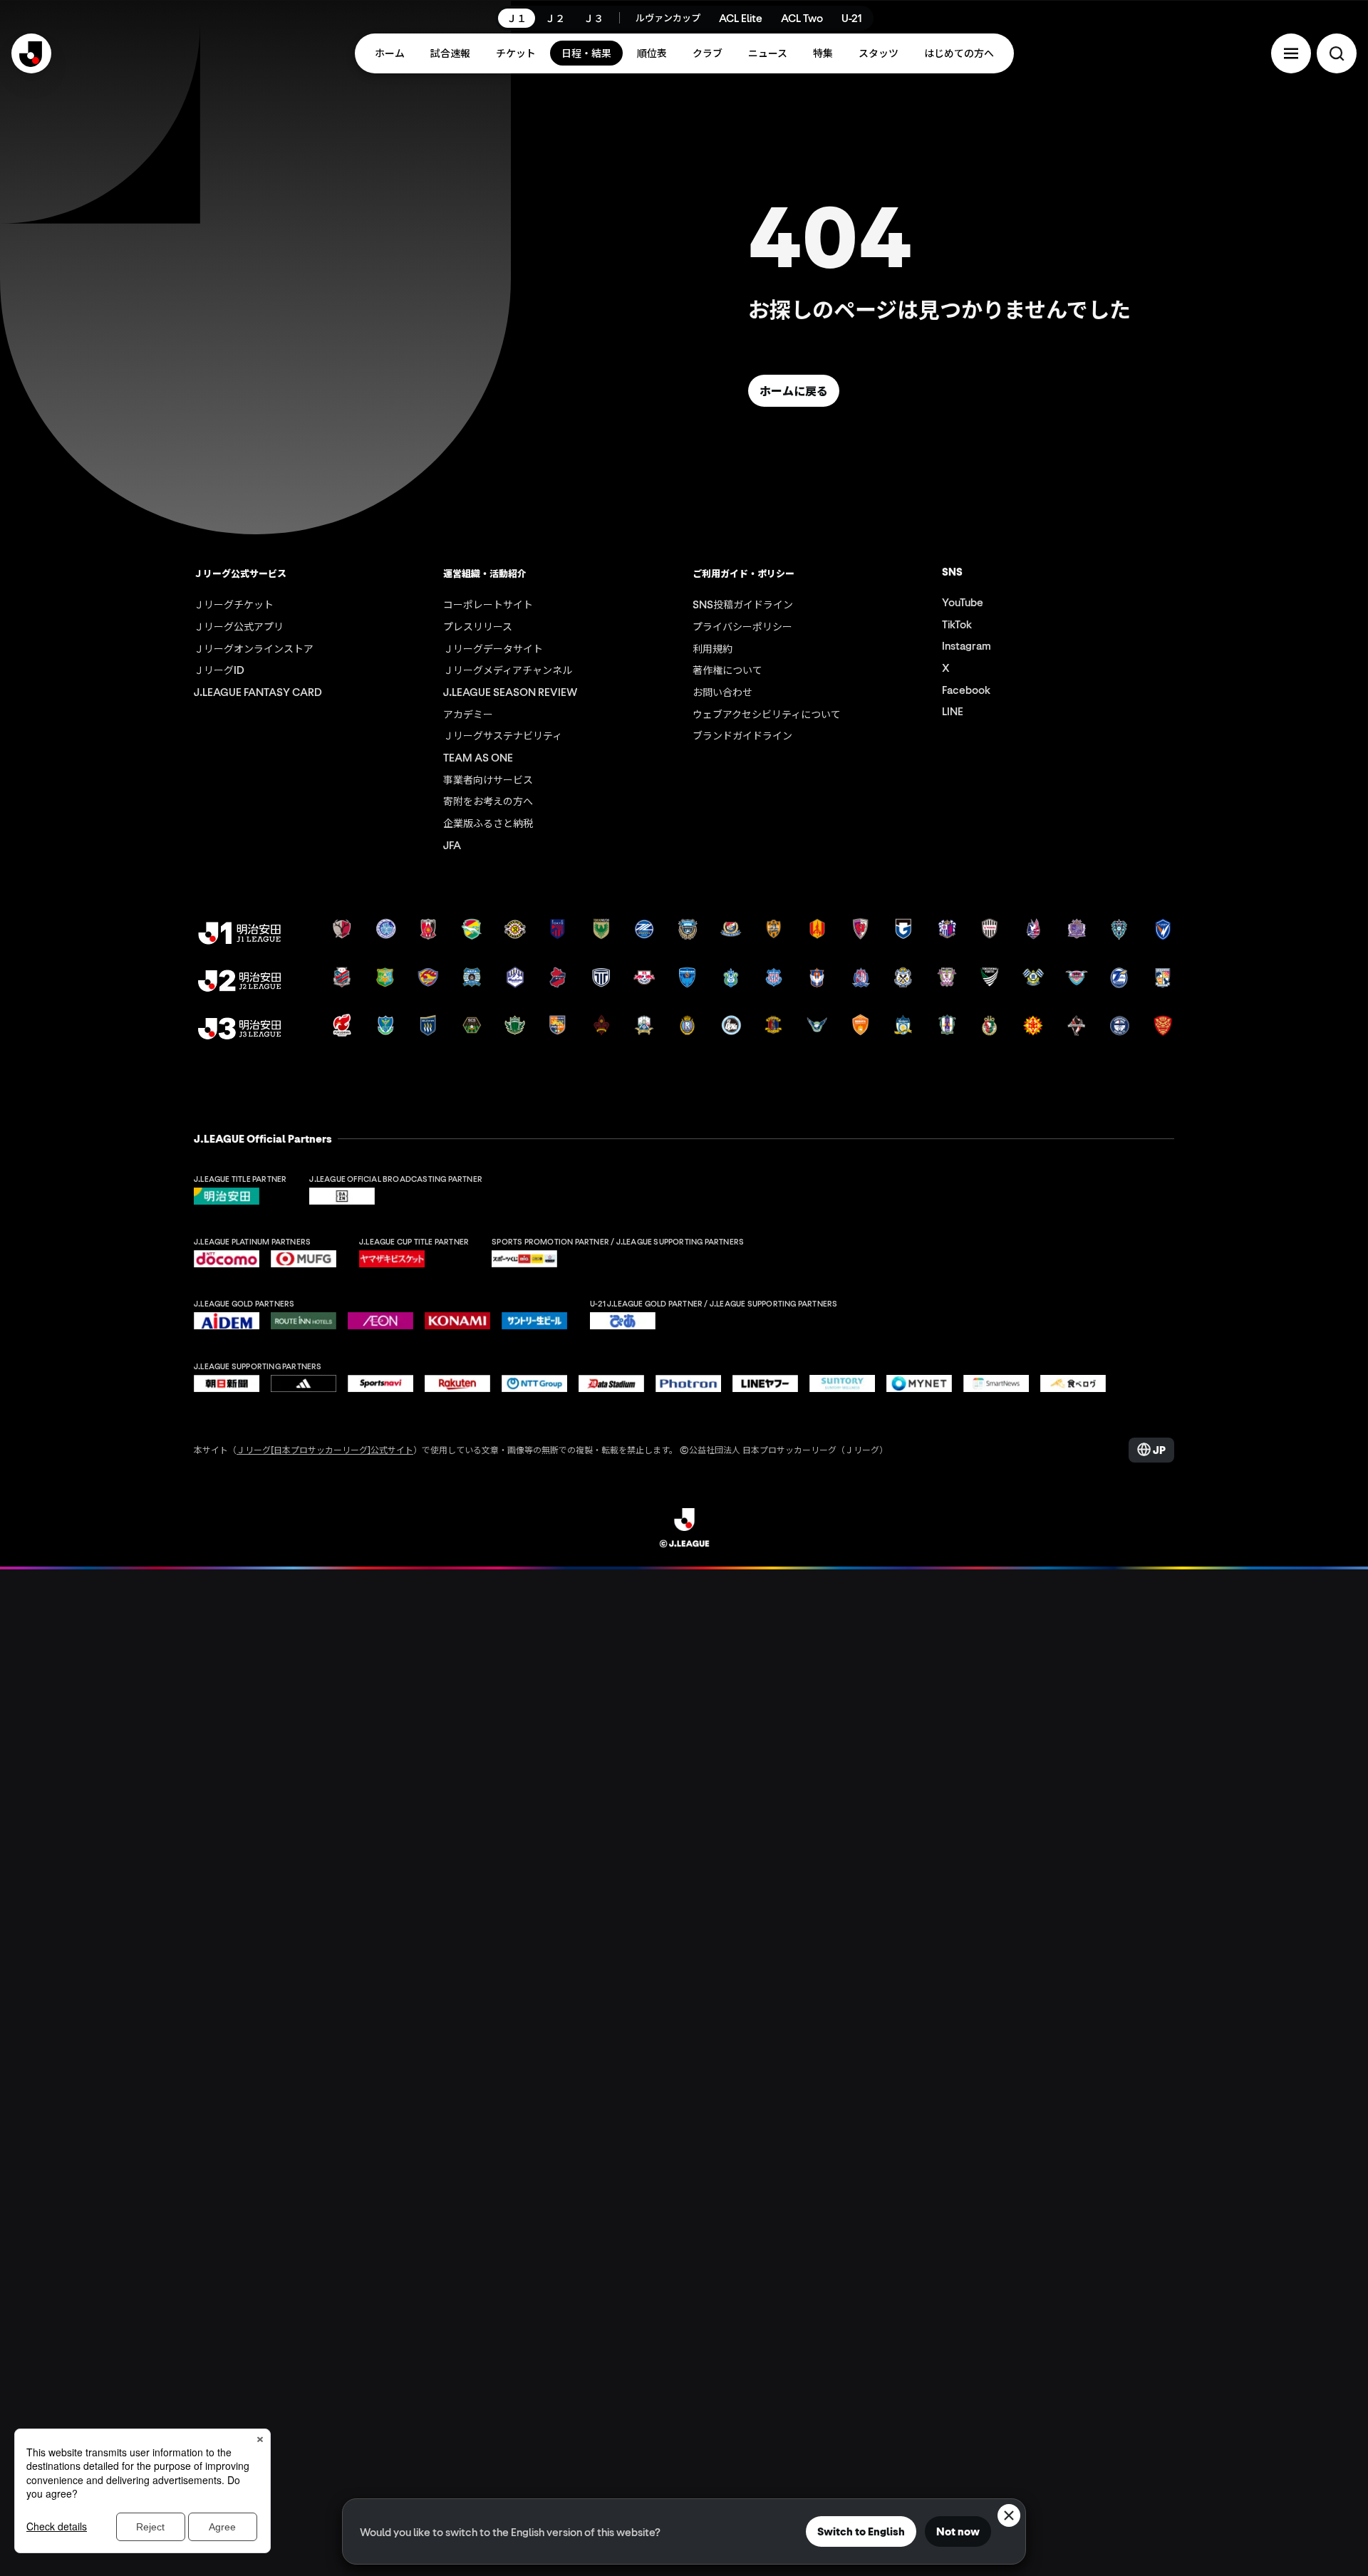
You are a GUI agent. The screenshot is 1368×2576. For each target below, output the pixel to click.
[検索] (1337, 53)
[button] (1291, 53)
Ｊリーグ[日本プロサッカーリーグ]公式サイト (325, 1449)
